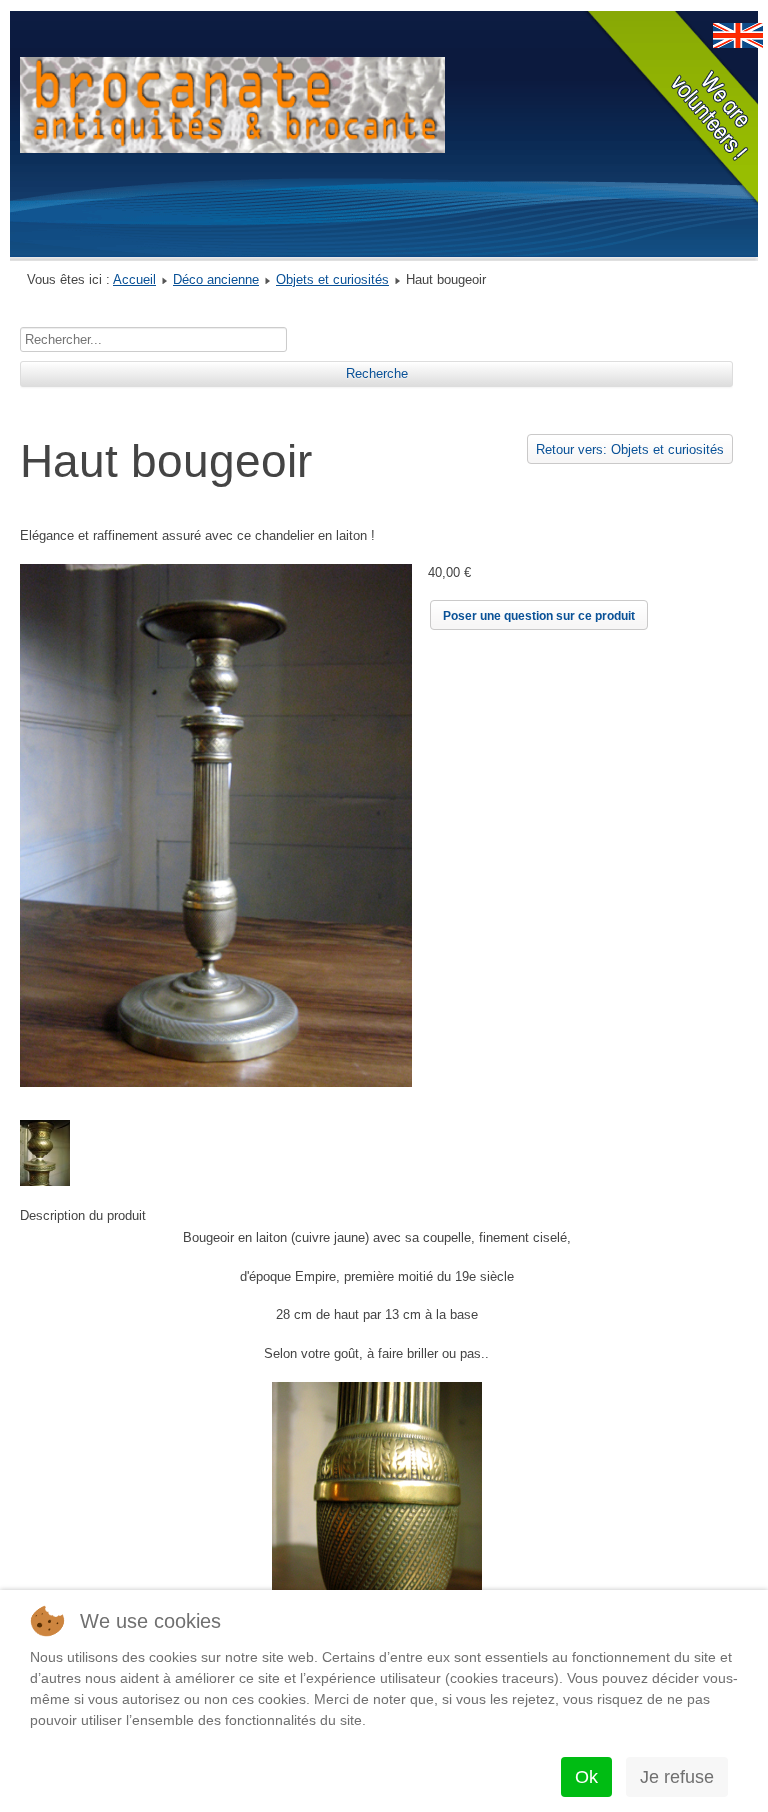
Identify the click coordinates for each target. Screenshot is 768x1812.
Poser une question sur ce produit (539, 616)
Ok (586, 1777)
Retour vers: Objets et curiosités (630, 449)
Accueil (134, 279)
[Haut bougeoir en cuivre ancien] (216, 1082)
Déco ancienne (216, 279)
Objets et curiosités (332, 279)
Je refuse (677, 1777)
